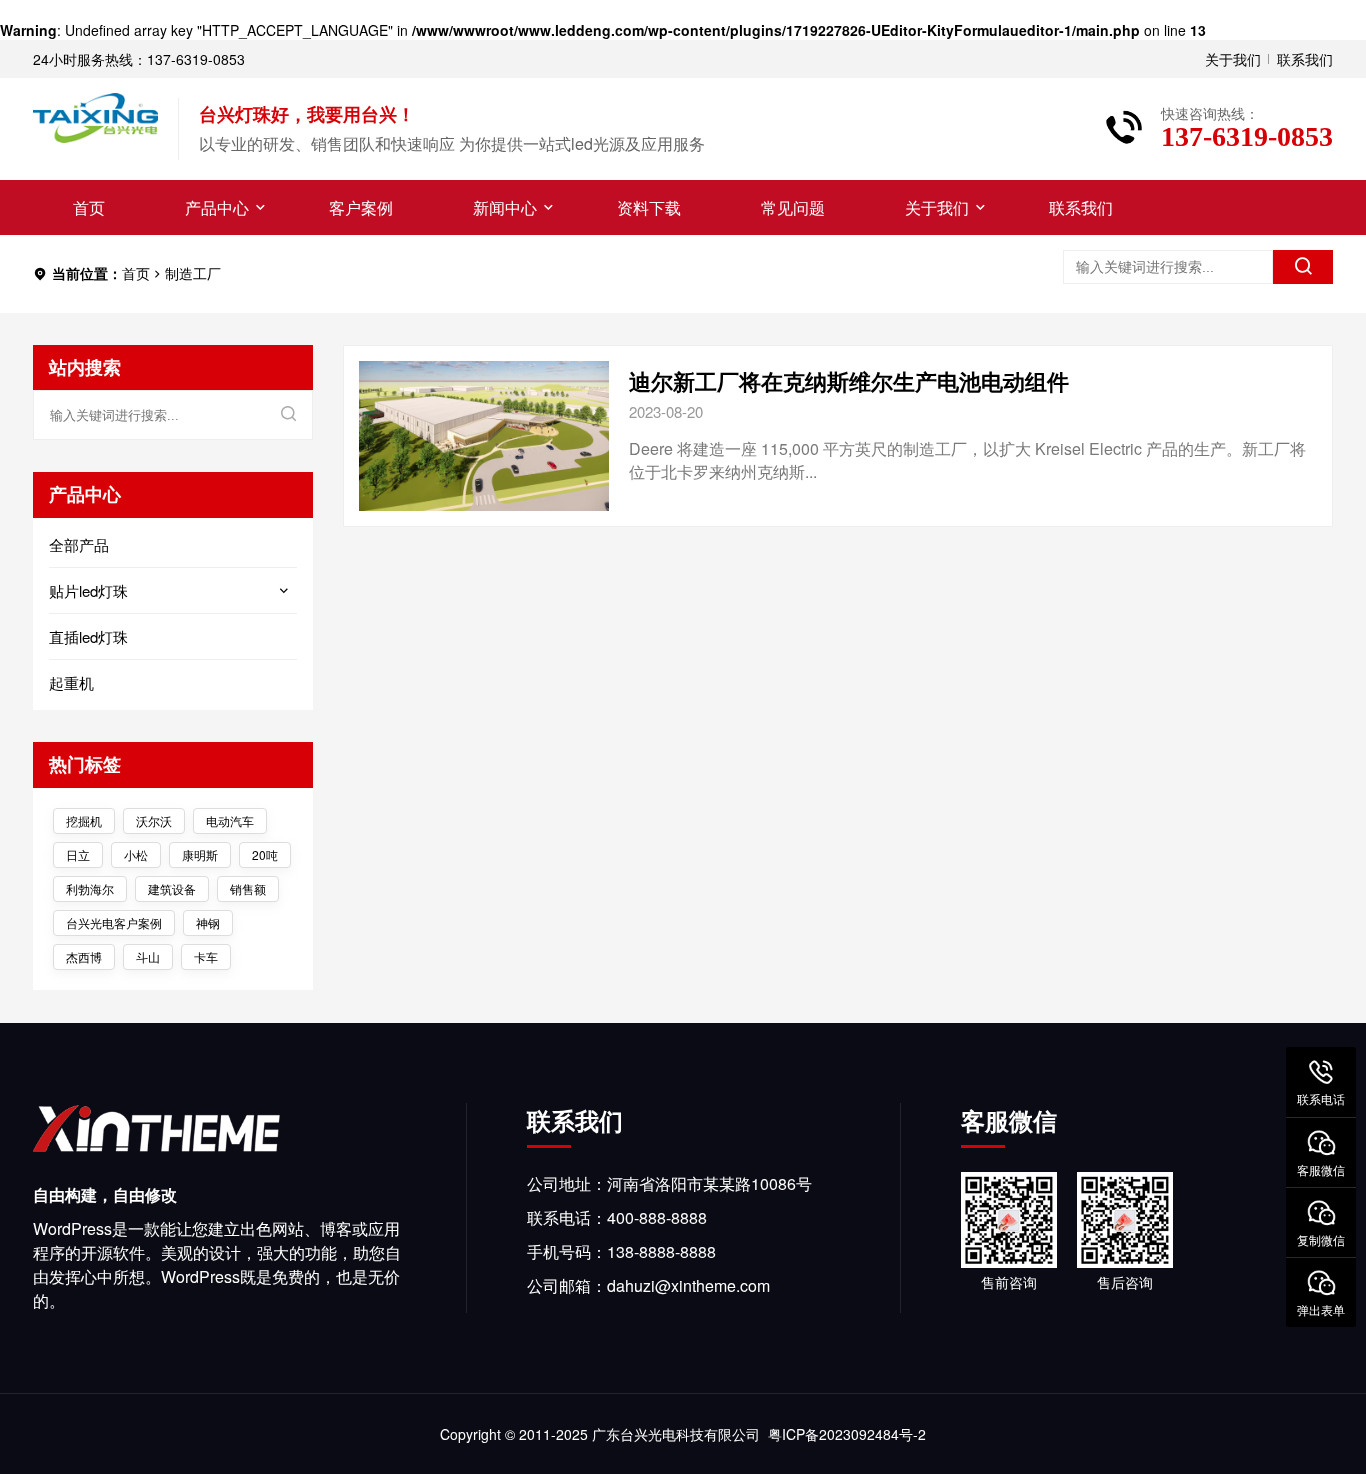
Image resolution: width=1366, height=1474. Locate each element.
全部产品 (79, 544)
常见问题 (793, 207)
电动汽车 (230, 820)
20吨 (265, 854)
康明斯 (200, 854)
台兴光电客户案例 (114, 922)
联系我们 (1305, 59)
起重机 (71, 682)
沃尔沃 (154, 820)
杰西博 (84, 956)
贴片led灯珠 (88, 590)
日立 (78, 854)
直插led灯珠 (88, 636)
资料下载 (649, 207)
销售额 (248, 888)
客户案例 (361, 207)
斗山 (148, 956)
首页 (89, 207)
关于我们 (1233, 59)
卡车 (206, 956)
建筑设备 (172, 888)
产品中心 (217, 207)
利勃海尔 (90, 888)
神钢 (208, 922)
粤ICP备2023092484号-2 (847, 1434)
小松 (136, 854)
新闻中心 (505, 207)
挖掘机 (84, 820)
